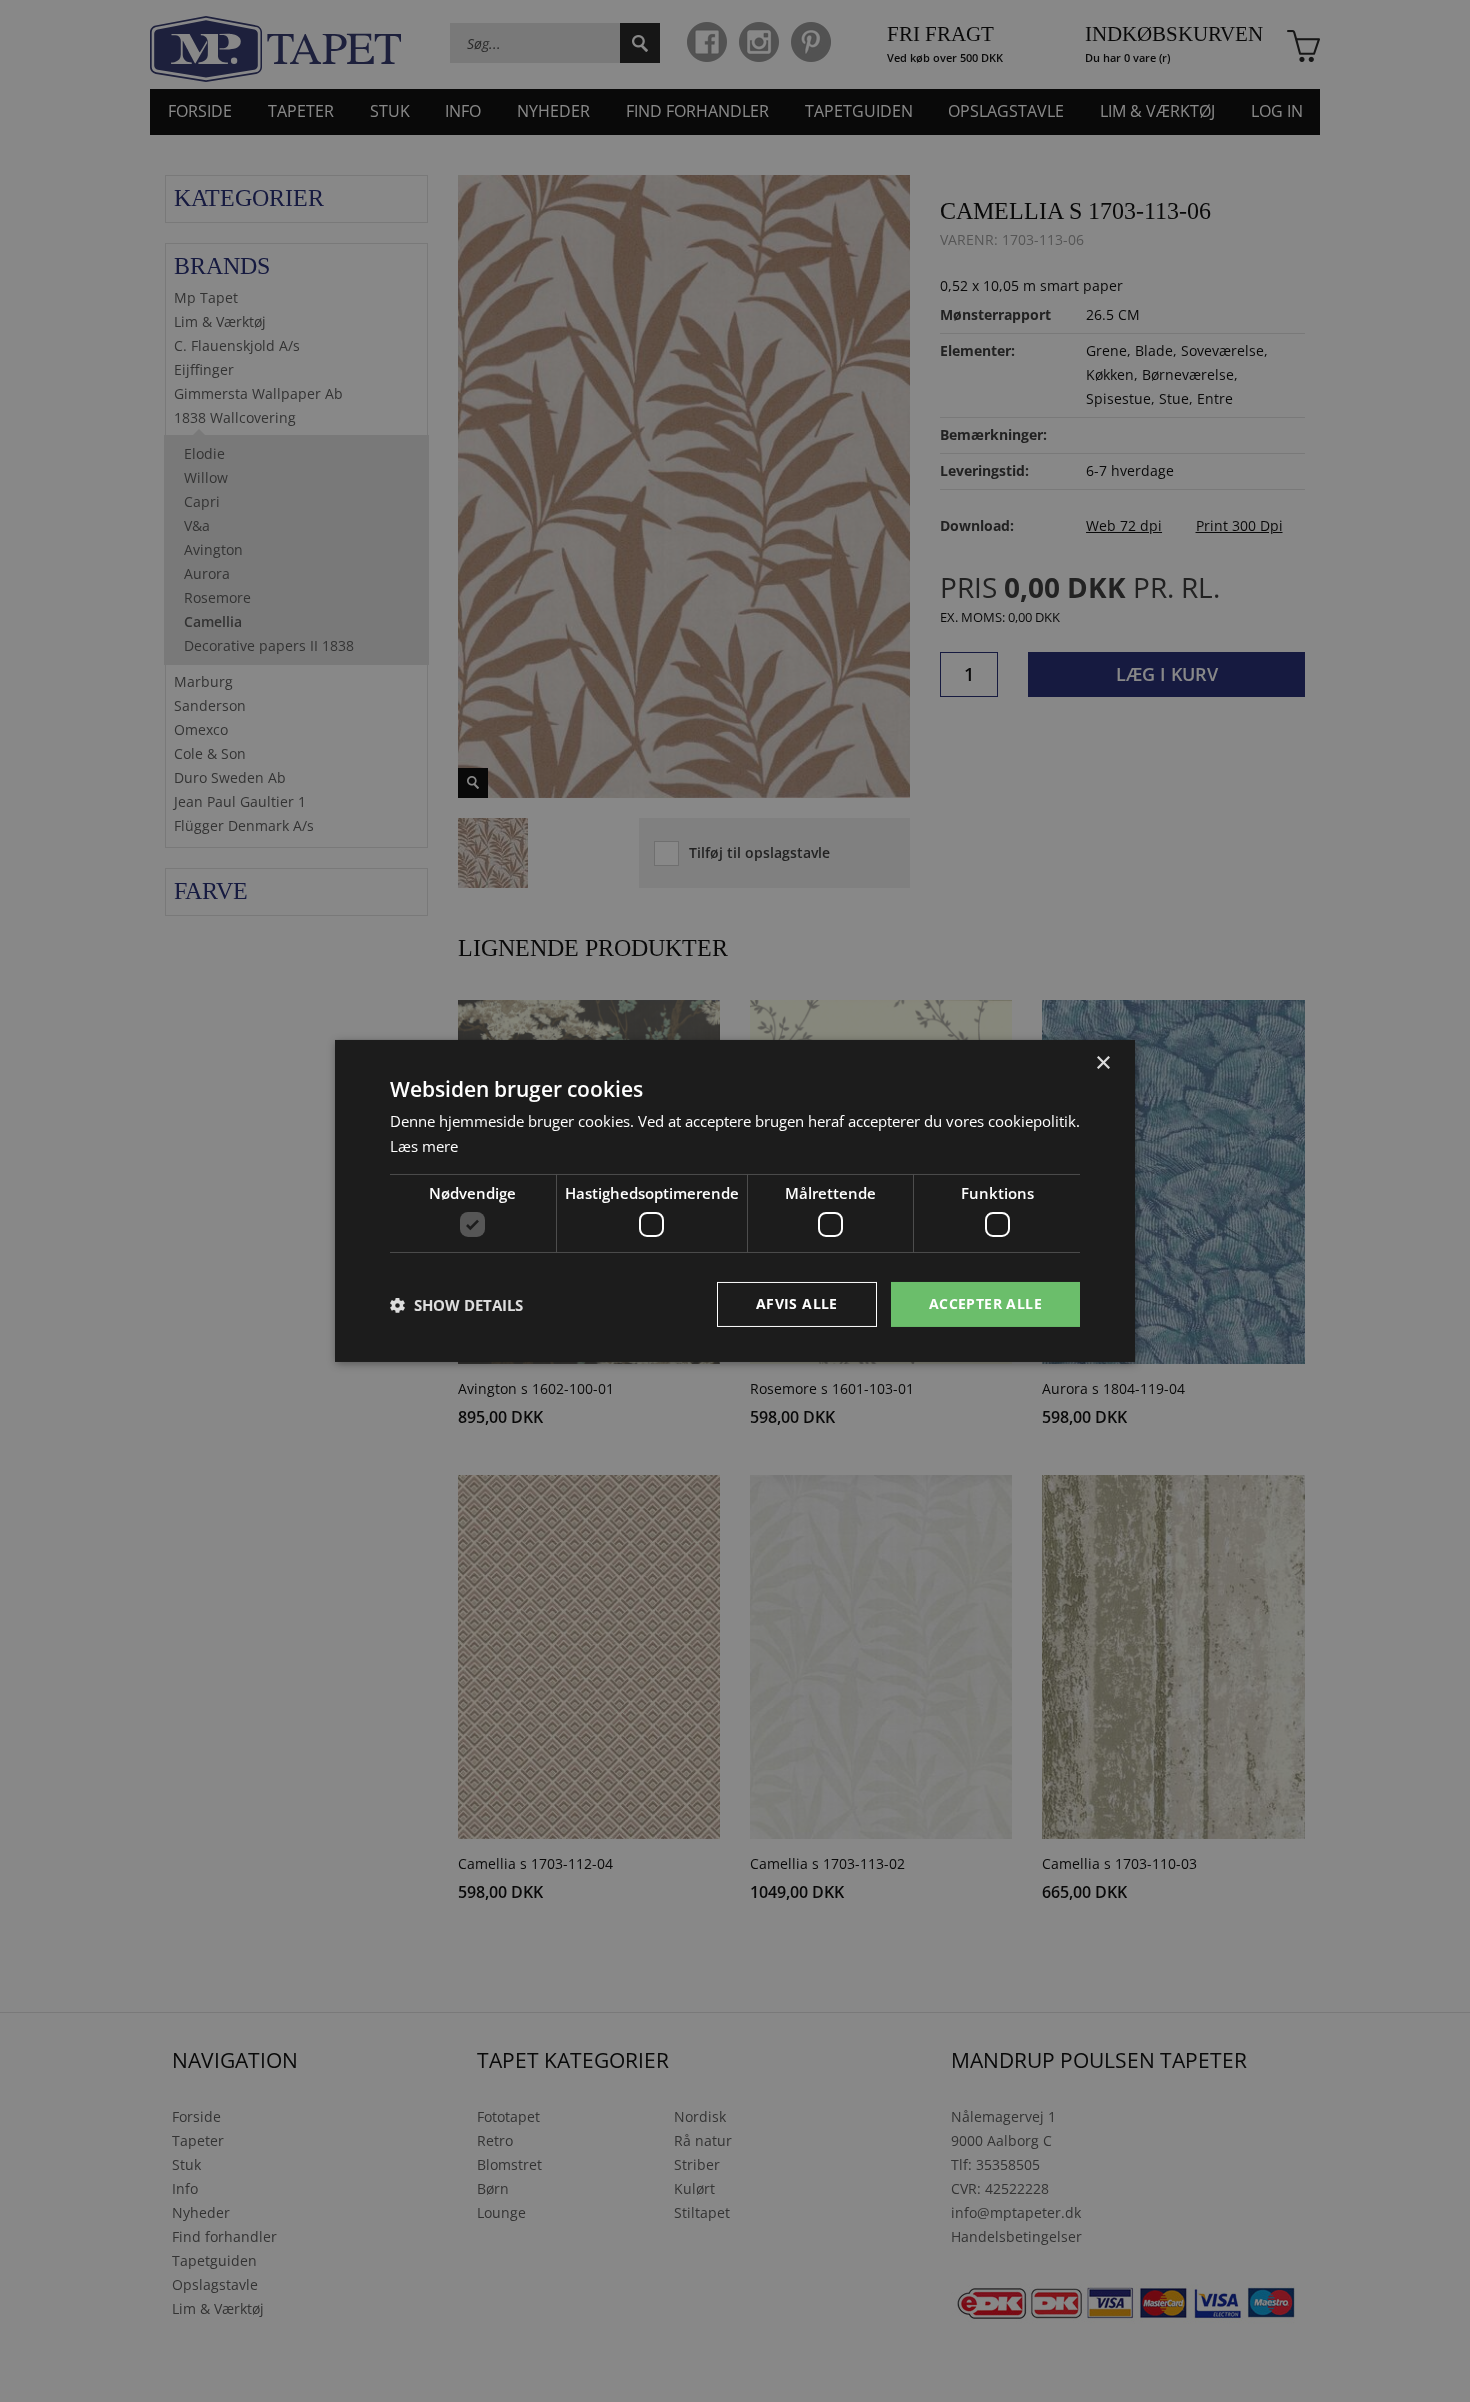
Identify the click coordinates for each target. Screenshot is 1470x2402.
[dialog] (735, 1201)
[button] (456, 1305)
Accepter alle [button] (985, 1303)
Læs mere (424, 1146)
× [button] (1102, 1063)
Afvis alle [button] (797, 1303)
